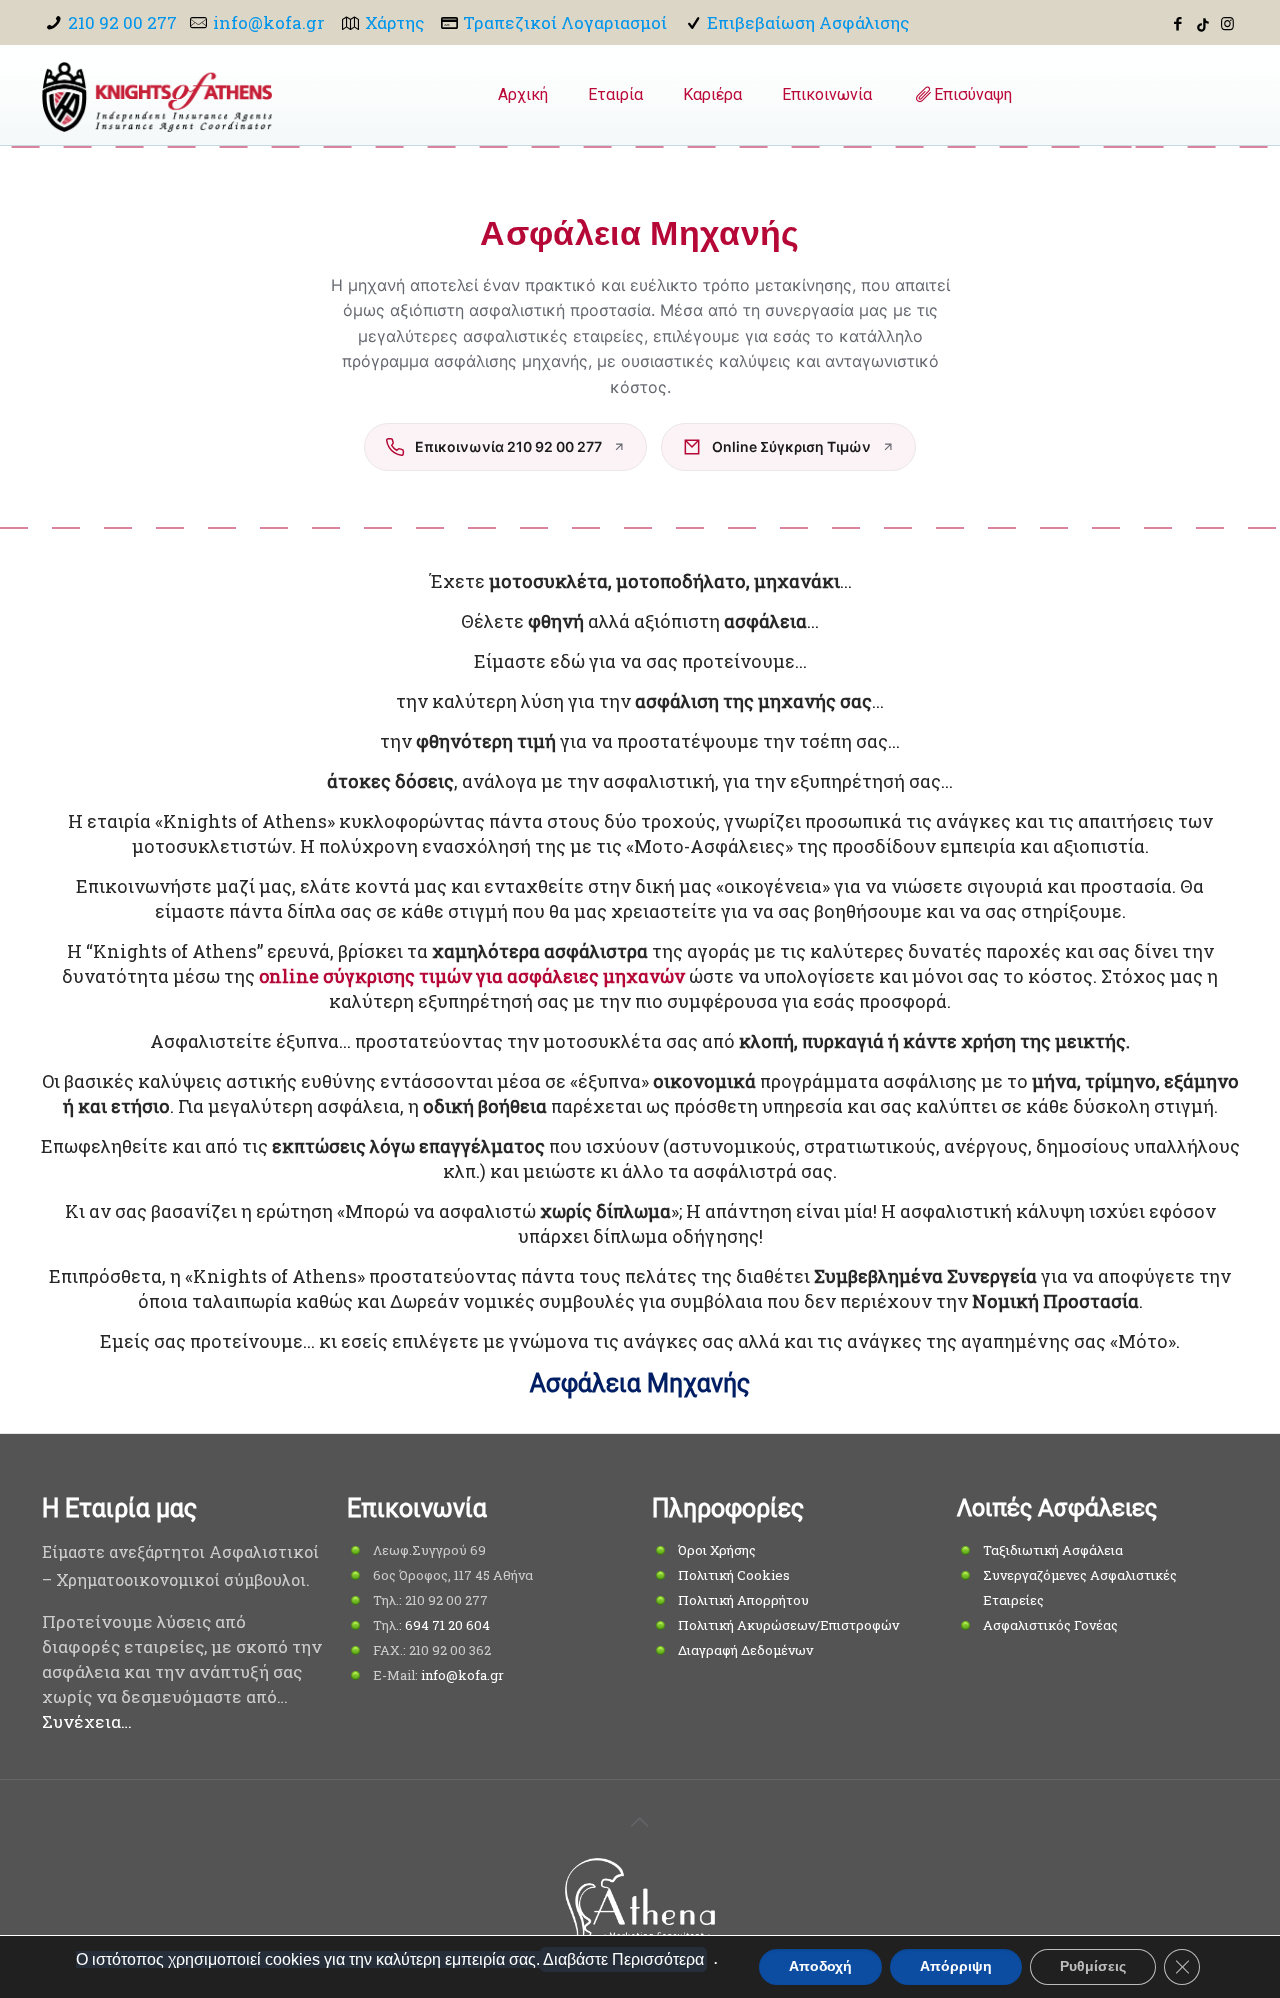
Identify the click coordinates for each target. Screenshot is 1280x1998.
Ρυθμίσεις (1093, 1966)
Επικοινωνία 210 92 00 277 (508, 446)
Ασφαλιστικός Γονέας (1050, 1625)
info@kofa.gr (269, 22)
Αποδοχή (820, 1966)
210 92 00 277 (122, 22)
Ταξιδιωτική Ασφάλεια (1053, 1550)
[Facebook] (1178, 23)
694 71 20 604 (447, 1625)
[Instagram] (1227, 23)
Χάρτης (394, 22)
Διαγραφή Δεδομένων (745, 1650)
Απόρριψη (956, 1966)
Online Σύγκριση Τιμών (791, 446)
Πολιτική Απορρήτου (743, 1600)
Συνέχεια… (87, 1721)
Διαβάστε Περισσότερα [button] (623, 1959)
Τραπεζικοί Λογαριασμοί (565, 22)
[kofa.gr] (157, 95)
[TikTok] (1203, 23)
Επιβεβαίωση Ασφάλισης (808, 22)
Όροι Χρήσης (717, 1550)
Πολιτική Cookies (734, 1575)
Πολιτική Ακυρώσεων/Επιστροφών (788, 1625)
